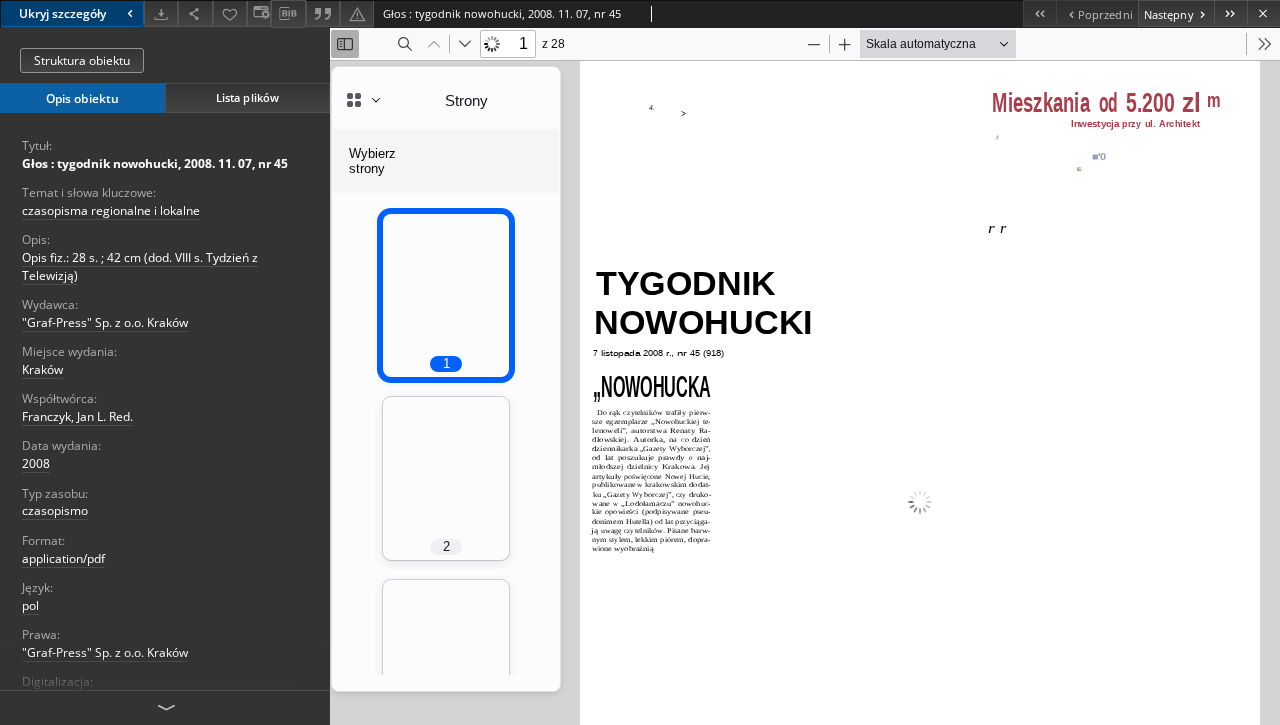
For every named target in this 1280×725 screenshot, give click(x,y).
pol (30, 605)
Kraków (42, 369)
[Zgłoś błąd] (357, 13)
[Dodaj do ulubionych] (230, 13)
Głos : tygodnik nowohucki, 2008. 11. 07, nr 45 (155, 163)
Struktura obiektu (82, 60)
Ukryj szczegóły (62, 13)
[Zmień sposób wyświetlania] (259, 13)
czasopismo (55, 510)
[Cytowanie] (323, 13)
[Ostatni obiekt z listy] (1230, 13)
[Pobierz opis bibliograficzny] (288, 14)
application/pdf (63, 558)
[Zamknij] (1263, 13)
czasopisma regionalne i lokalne (111, 210)
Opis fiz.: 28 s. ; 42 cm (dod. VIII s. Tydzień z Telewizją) (140, 266)
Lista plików (247, 97)
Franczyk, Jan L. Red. (77, 416)
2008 (36, 463)
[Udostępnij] (195, 13)
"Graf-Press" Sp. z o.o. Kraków (105, 322)
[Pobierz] (161, 13)
